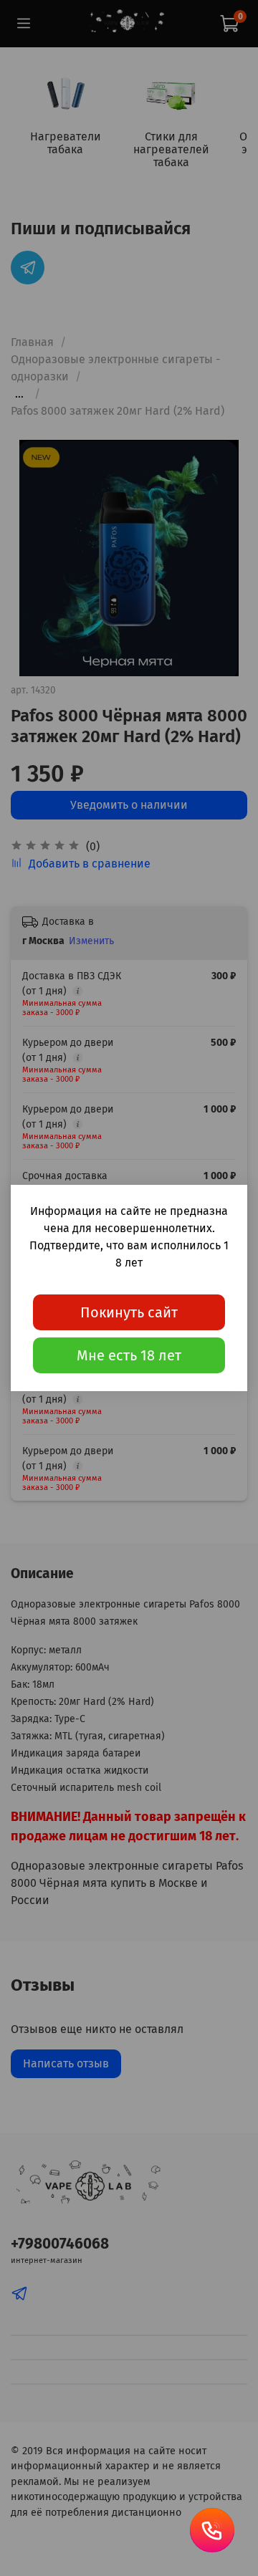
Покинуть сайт (129, 1312)
